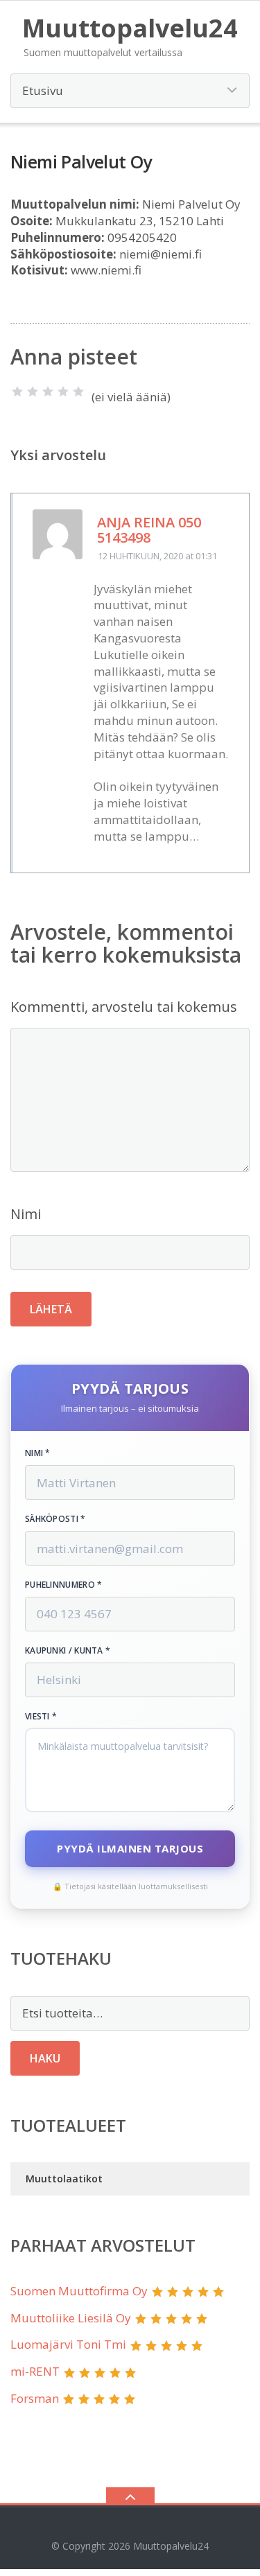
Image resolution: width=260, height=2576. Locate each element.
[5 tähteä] (78, 392)
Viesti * (41, 1717)
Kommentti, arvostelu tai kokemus (124, 1007)
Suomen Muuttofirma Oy (79, 2291)
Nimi (26, 1214)
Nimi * (38, 1453)
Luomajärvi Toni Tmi (68, 2344)
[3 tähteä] (48, 392)
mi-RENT (35, 2371)
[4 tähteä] (63, 392)
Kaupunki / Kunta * (68, 1651)
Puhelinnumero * (64, 1585)
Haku (45, 2058)
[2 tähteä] (33, 392)
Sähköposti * (55, 1519)
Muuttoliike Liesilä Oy (71, 2318)
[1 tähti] (17, 392)
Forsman (35, 2398)
